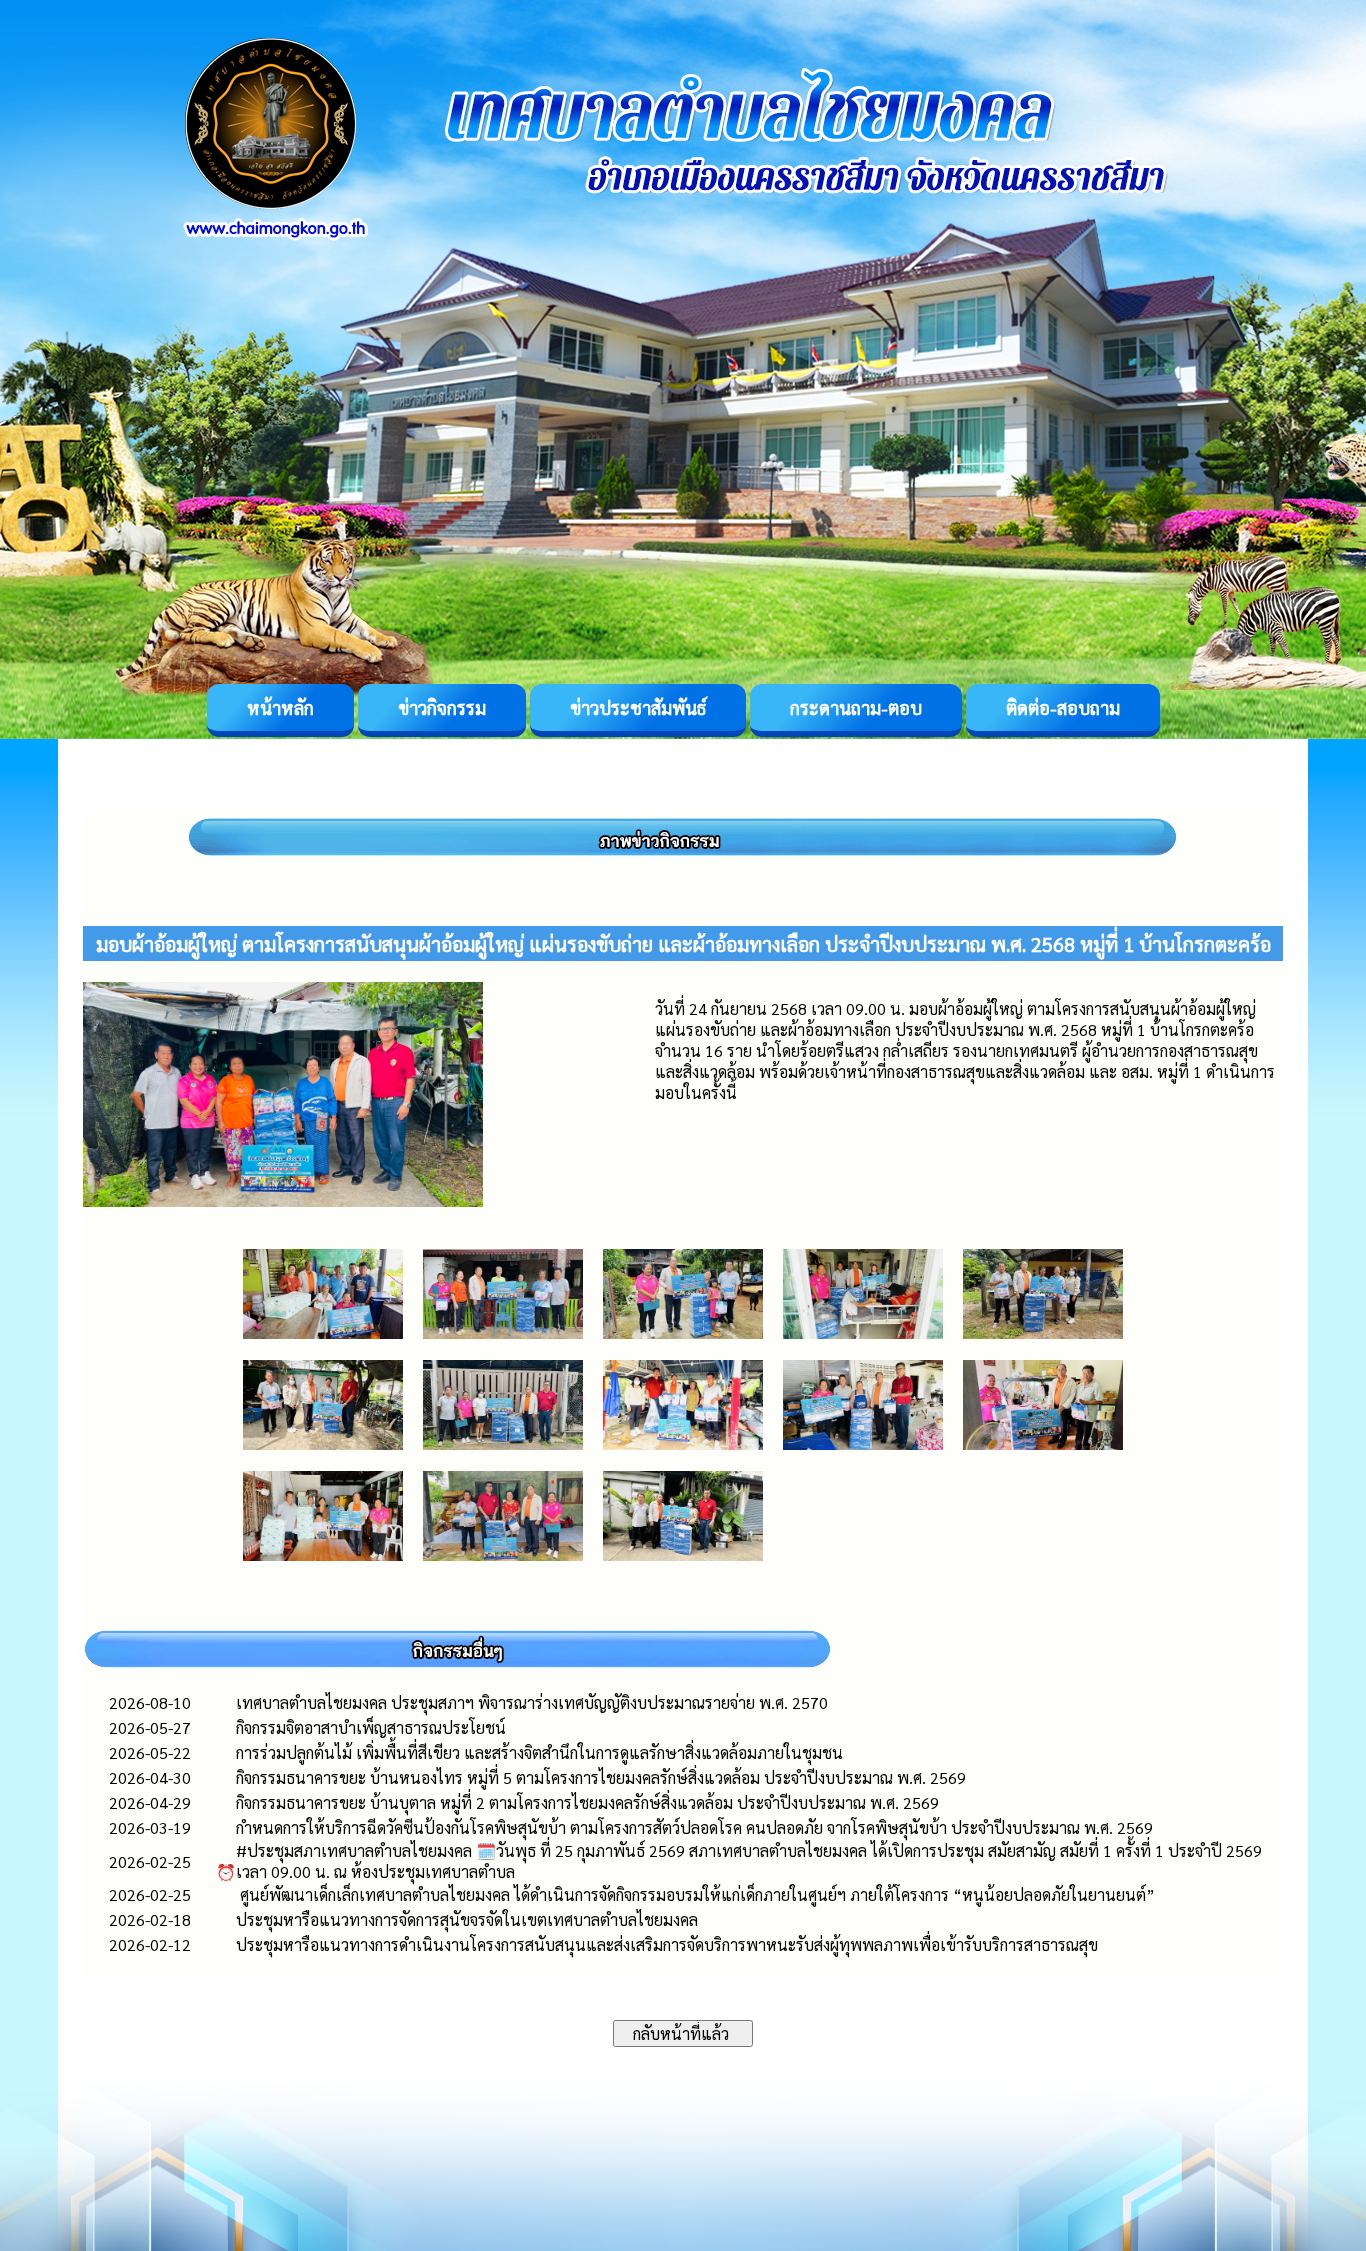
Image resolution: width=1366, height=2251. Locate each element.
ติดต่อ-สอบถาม (1063, 707)
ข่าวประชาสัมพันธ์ (638, 707)
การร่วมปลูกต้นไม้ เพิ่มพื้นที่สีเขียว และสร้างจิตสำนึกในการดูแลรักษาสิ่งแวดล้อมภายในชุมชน (539, 1752)
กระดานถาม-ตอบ (856, 707)
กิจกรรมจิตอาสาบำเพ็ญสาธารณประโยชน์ (371, 1727)
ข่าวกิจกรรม (442, 707)
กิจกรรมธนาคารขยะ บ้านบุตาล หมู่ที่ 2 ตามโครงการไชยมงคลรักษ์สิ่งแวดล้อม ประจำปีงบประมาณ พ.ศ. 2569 (587, 1802)
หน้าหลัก (280, 707)
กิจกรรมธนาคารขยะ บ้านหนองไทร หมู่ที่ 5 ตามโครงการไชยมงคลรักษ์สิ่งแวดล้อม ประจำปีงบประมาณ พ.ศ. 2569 (601, 1777)
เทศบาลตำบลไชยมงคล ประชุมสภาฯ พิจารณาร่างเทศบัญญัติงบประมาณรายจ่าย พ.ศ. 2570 (532, 1702)
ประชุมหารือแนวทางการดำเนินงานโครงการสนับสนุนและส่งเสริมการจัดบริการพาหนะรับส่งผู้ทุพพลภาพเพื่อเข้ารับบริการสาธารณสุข (667, 1944)
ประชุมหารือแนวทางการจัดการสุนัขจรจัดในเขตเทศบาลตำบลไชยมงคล (467, 1919)
